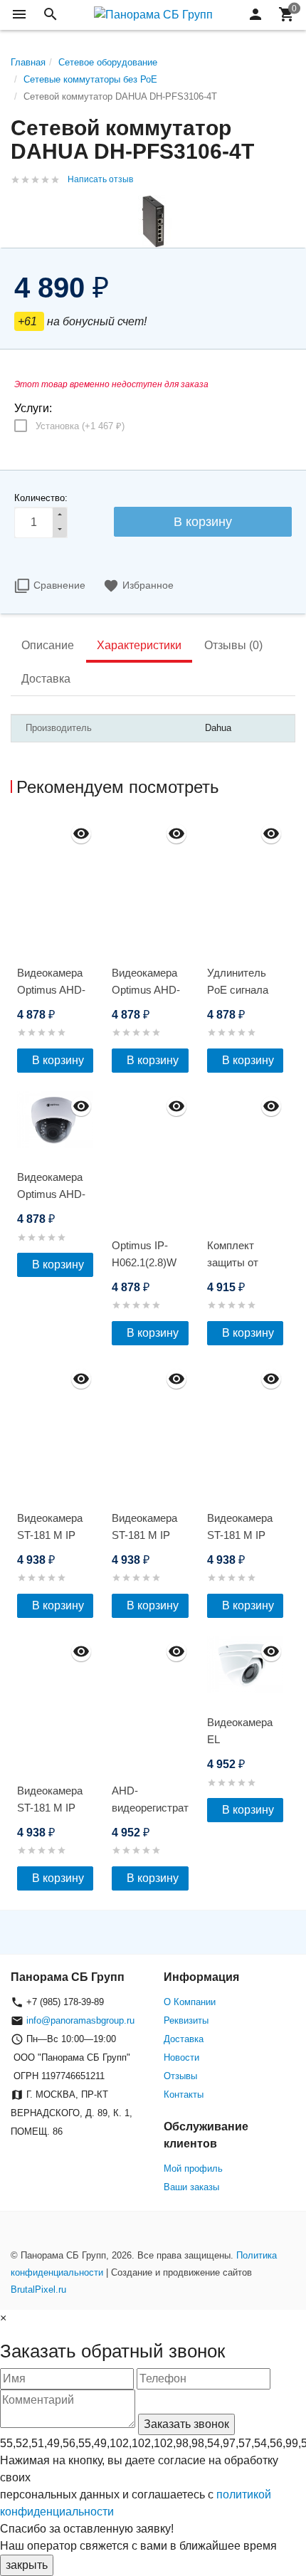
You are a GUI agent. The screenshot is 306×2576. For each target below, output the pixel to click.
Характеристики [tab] (139, 645)
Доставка (184, 2039)
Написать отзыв (100, 179)
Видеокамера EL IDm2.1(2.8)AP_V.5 (245, 1739)
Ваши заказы (191, 2187)
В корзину (58, 1060)
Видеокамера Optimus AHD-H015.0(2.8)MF (147, 990)
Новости (181, 2057)
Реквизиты (186, 2020)
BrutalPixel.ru (38, 2290)
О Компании (190, 2002)
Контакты (184, 2094)
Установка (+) (80, 426)
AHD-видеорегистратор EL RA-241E (150, 1808)
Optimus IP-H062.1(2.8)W (144, 1254)
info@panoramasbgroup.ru (80, 2020)
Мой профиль (193, 2168)
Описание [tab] (48, 645)
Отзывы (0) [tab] (233, 645)
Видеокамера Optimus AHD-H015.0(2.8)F (51, 990)
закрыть (27, 2565)
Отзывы (180, 2076)
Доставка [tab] (46, 679)
